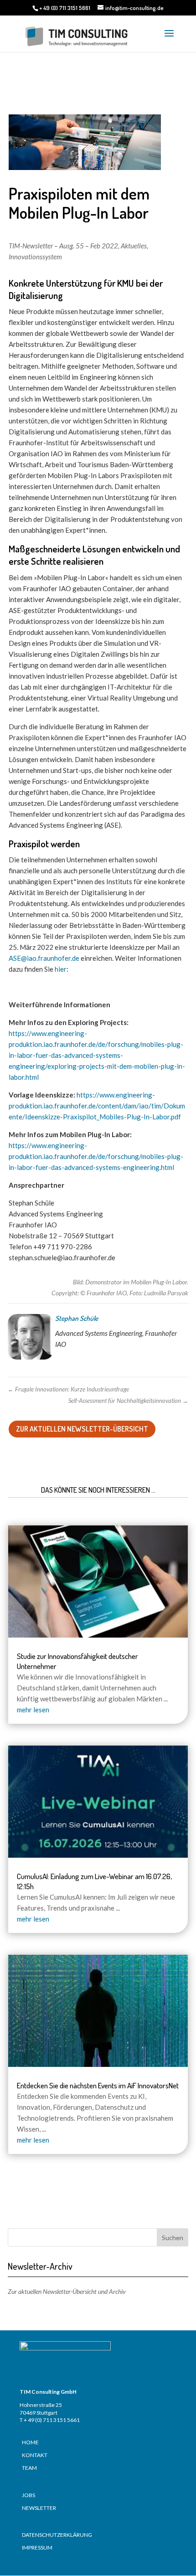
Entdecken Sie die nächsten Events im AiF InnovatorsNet (98, 2085)
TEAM (29, 2468)
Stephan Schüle (77, 1318)
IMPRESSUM (37, 2548)
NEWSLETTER (39, 2508)
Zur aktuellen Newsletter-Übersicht (82, 1429)
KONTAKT (35, 2455)
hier (61, 969)
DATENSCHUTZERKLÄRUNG (57, 2535)
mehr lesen (33, 1710)
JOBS (28, 2495)
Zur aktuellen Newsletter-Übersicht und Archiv (67, 2291)
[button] (16, 2560)
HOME (30, 2442)
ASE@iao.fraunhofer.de (44, 958)
